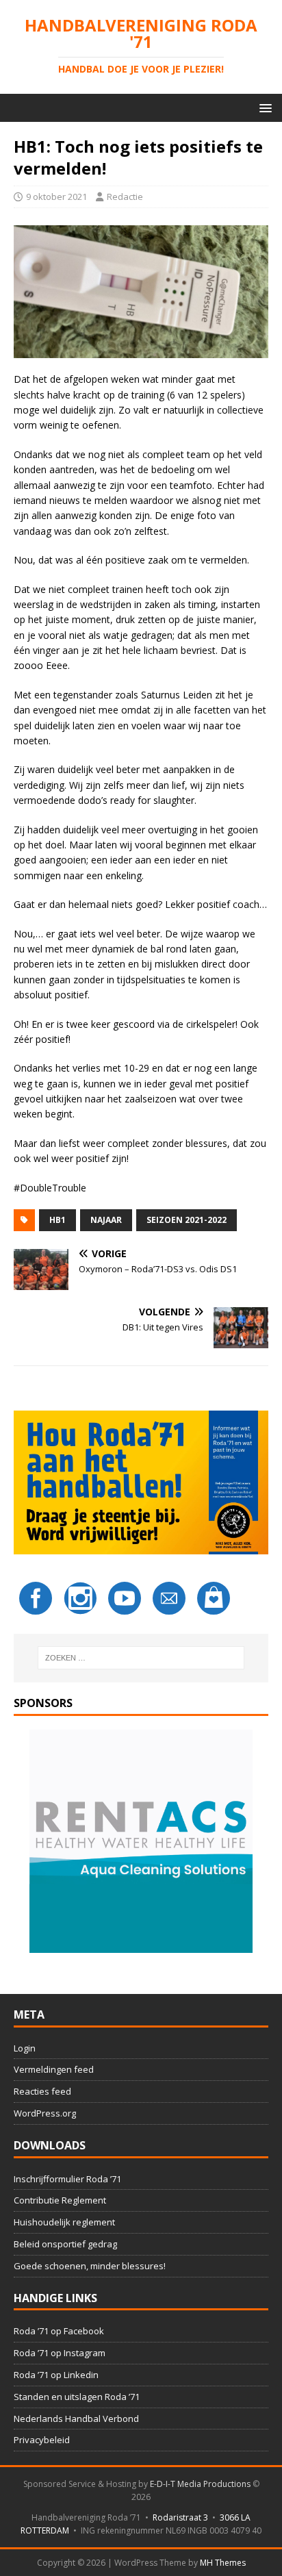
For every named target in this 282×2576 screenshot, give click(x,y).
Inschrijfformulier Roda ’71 (67, 2179)
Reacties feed (42, 2091)
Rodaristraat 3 (180, 2517)
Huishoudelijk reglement (64, 2222)
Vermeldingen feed (54, 2069)
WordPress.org (45, 2113)
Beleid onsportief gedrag (65, 2244)
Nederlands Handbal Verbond (76, 2419)
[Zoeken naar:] (141, 1658)
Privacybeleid (42, 2440)
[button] (263, 107)
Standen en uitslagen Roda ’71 (77, 2397)
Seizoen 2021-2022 (187, 1220)
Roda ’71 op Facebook (59, 2331)
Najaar (106, 1220)
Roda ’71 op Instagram (60, 2353)
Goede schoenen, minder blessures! (90, 2266)
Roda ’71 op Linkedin (56, 2375)
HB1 (57, 1220)
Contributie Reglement (60, 2200)
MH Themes (223, 2563)
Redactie (125, 197)
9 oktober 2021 (56, 197)
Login (25, 2048)
